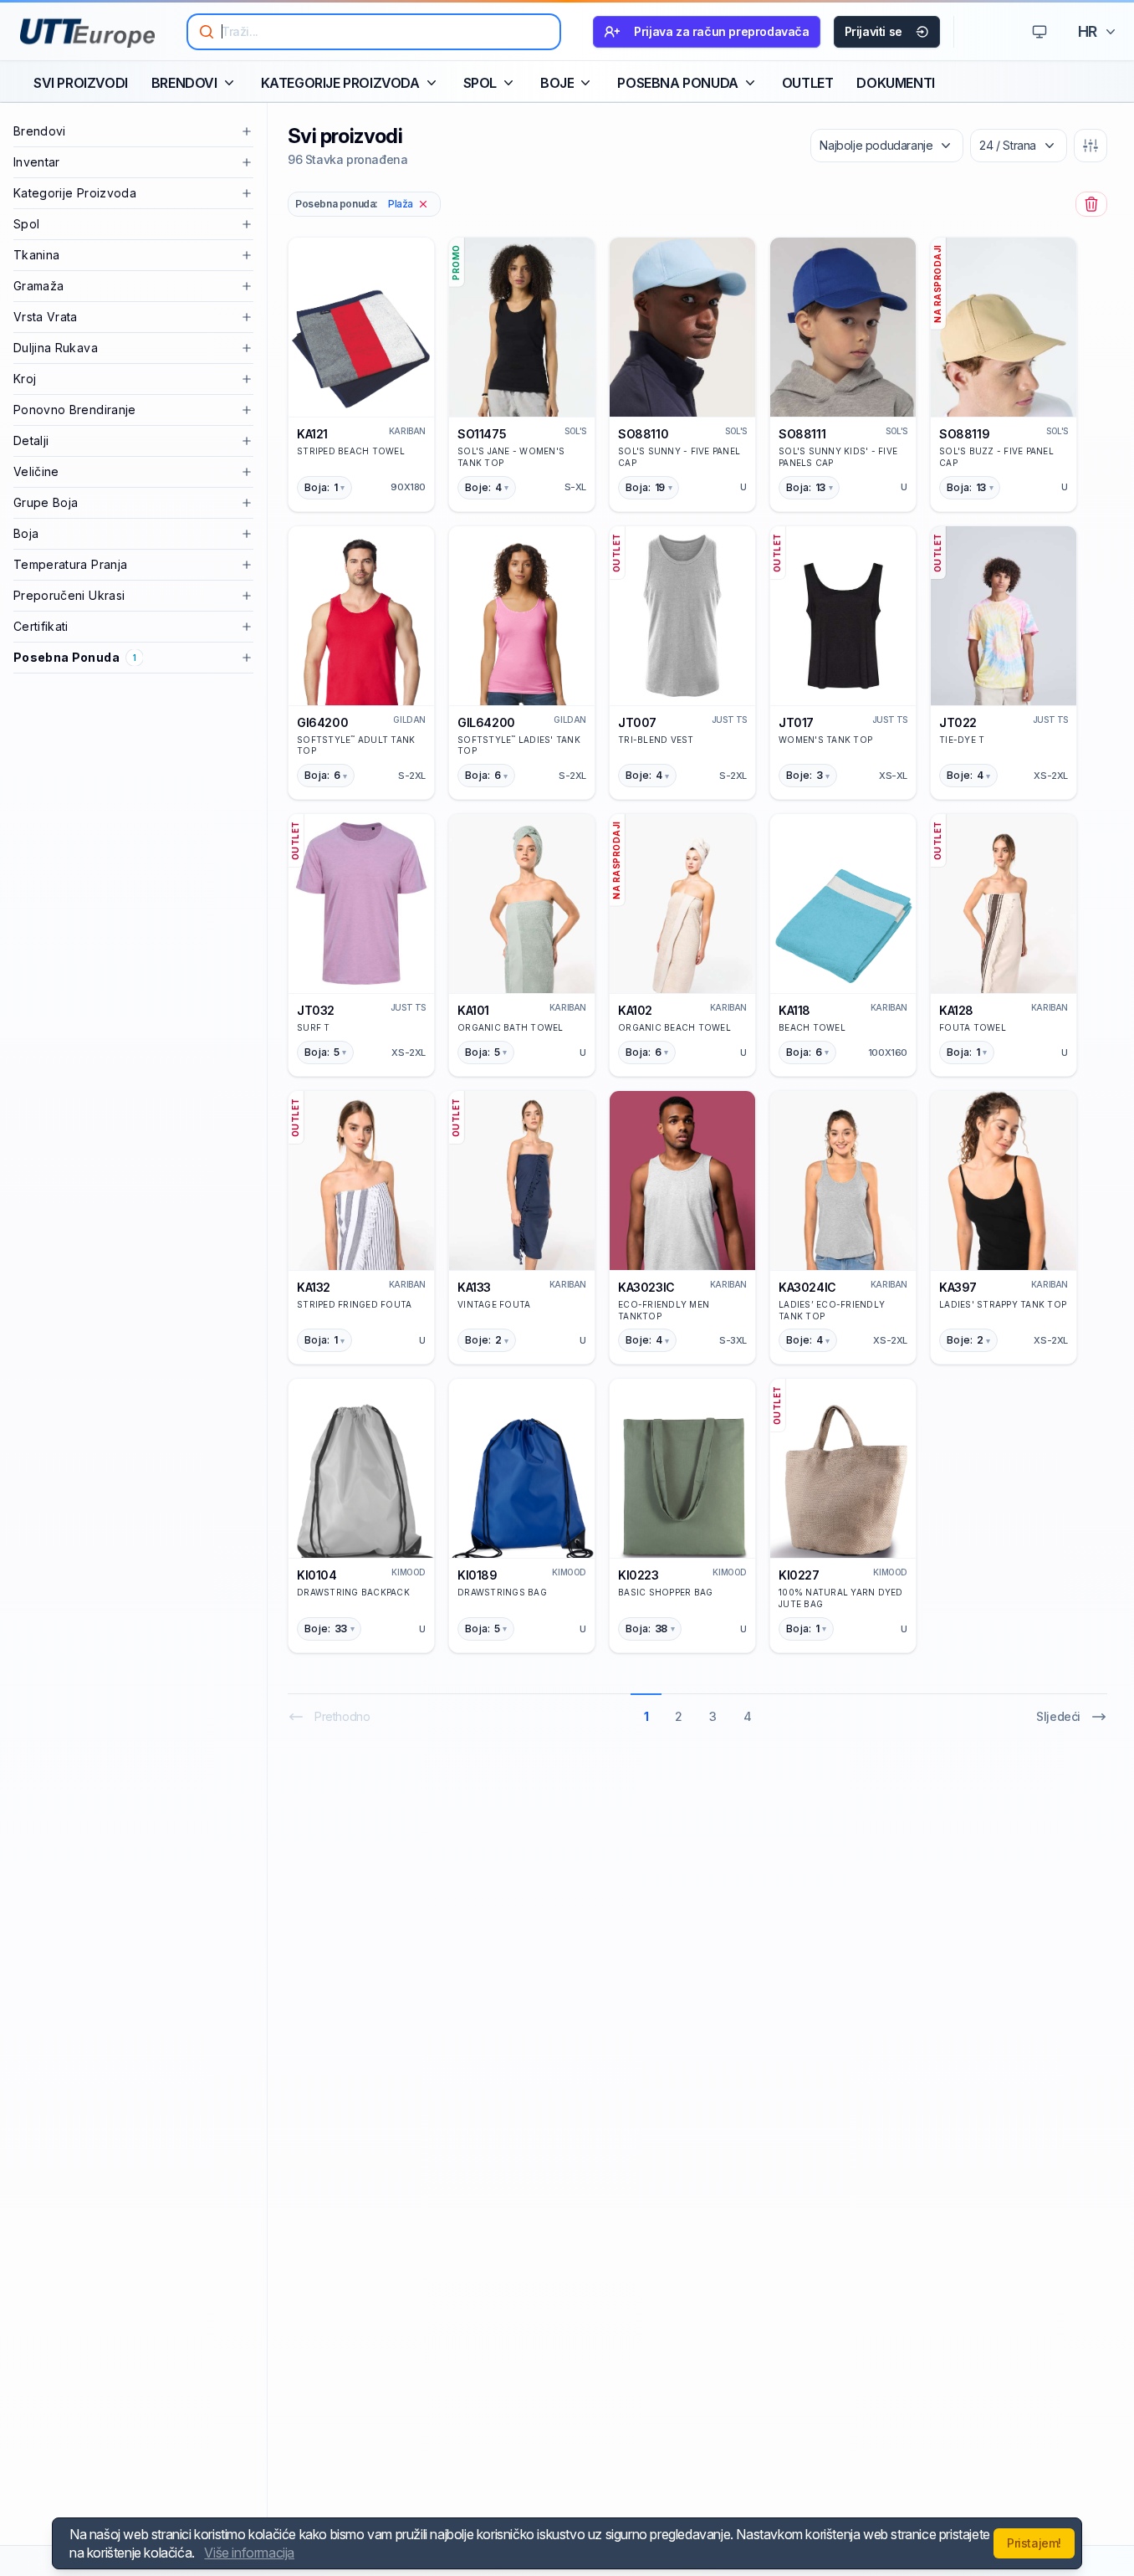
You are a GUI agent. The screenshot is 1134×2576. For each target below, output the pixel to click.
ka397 (958, 1287)
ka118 (794, 1010)
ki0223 (639, 1575)
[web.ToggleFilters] (1091, 146)
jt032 (316, 1010)
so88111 (802, 434)
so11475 (482, 434)
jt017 (796, 722)
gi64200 (322, 722)
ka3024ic (807, 1287)
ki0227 (799, 1575)
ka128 (956, 1010)
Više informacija (249, 2553)
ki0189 (478, 1575)
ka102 (635, 1010)
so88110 (643, 434)
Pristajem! (1034, 2543)
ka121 (312, 434)
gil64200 (486, 722)
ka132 (314, 1287)
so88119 (964, 434)
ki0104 (317, 1575)
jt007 (637, 722)
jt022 (958, 722)
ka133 (474, 1287)
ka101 (473, 1010)
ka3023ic (646, 1287)
